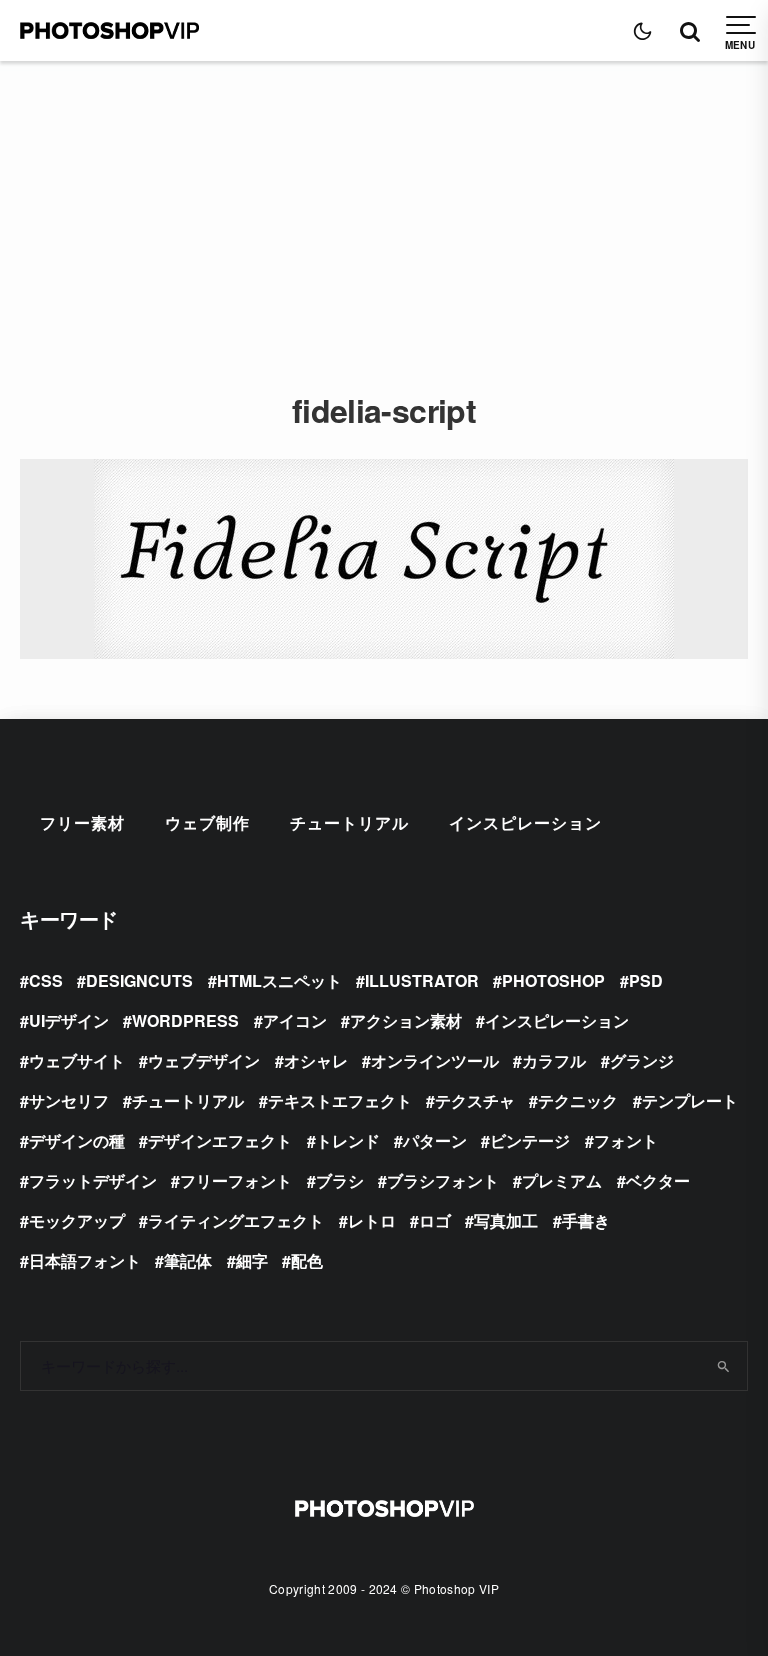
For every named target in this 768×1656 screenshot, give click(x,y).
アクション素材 (406, 1020)
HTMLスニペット (279, 980)
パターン (435, 1140)
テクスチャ (475, 1100)
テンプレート (690, 1100)
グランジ (642, 1060)
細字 (252, 1260)
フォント (626, 1140)
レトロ (372, 1220)
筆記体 (188, 1260)
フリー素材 (82, 822)
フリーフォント (236, 1180)
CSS (46, 980)
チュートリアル (349, 822)
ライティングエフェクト (236, 1220)
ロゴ (435, 1220)
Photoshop (553, 980)
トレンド (348, 1140)
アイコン (295, 1020)
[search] (724, 1366)
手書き (586, 1220)
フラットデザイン (93, 1180)
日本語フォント (85, 1260)
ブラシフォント (443, 1180)
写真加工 (506, 1220)
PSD (646, 980)
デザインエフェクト (220, 1140)
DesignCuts (139, 980)
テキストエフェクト (340, 1100)
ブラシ (340, 1180)
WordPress (185, 1020)
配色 (307, 1260)
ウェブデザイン (204, 1060)
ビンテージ (530, 1140)
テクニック (578, 1100)
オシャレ (316, 1060)
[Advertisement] (384, 211)
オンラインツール (435, 1060)
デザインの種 (77, 1140)
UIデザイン (69, 1020)
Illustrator (422, 980)
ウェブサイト (77, 1060)
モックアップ (77, 1220)
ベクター (658, 1180)
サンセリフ (69, 1100)
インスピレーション (525, 822)
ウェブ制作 (207, 822)
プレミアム (562, 1180)
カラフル (554, 1060)
